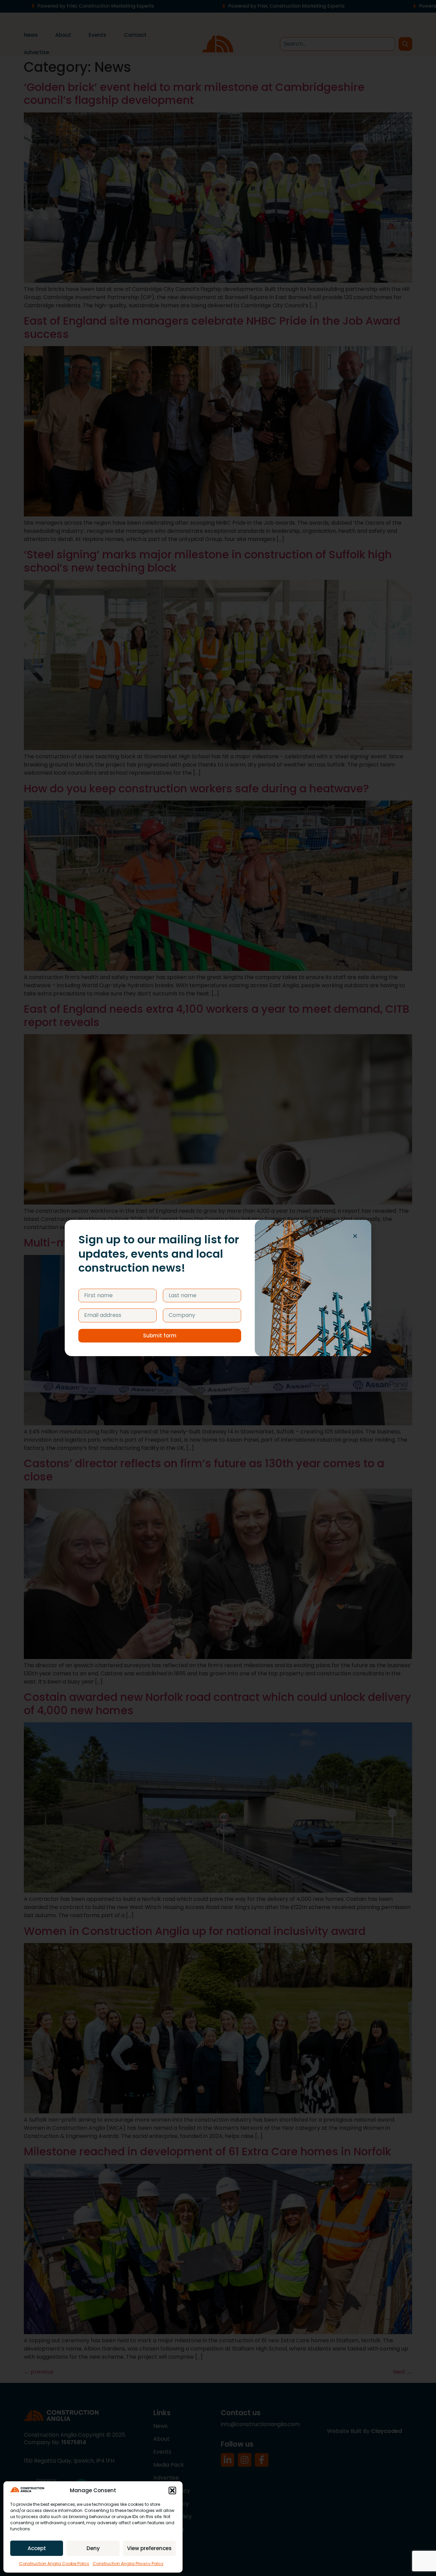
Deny (93, 2548)
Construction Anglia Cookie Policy (54, 2564)
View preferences (149, 2548)
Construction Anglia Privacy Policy (128, 2564)
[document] (218, 1288)
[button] (172, 2490)
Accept (37, 2548)
